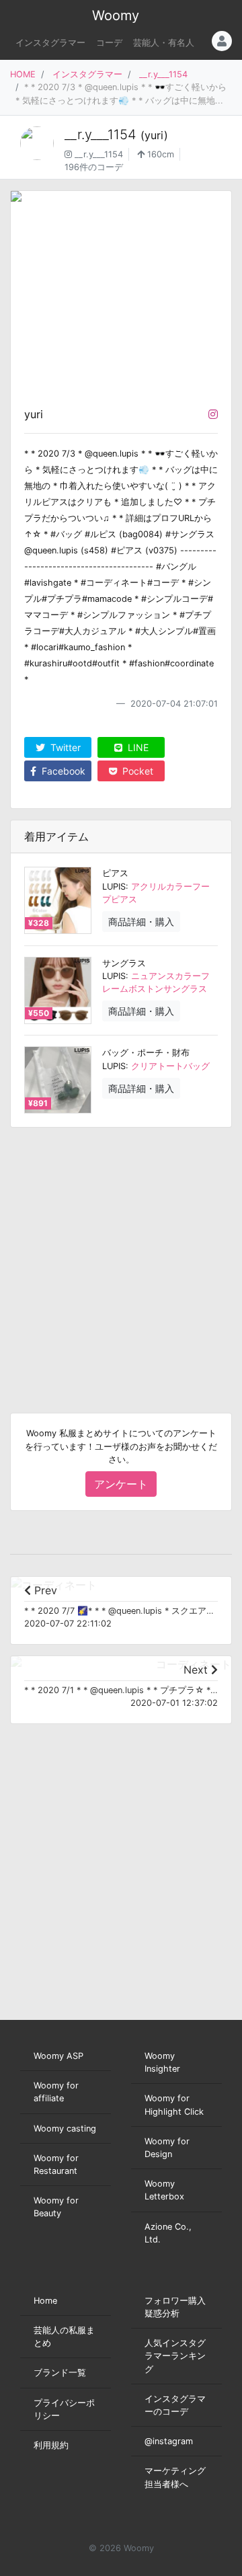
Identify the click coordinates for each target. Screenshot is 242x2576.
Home (45, 2301)
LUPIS (114, 887)
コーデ (109, 43)
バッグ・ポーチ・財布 (146, 1053)
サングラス (124, 963)
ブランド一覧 (60, 2373)
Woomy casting (65, 2129)
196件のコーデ (94, 167)
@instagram (169, 2441)
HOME (23, 74)
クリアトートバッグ (170, 1066)
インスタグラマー (50, 43)
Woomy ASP (58, 2056)
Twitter (64, 747)
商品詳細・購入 (141, 922)
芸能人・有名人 (164, 43)
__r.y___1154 (163, 74)
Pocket (136, 771)
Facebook (62, 771)
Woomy (116, 15)
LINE (137, 747)
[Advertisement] (121, 1259)
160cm (159, 154)
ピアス (115, 873)
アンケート (121, 1484)
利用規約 (51, 2445)
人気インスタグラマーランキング (175, 2356)
